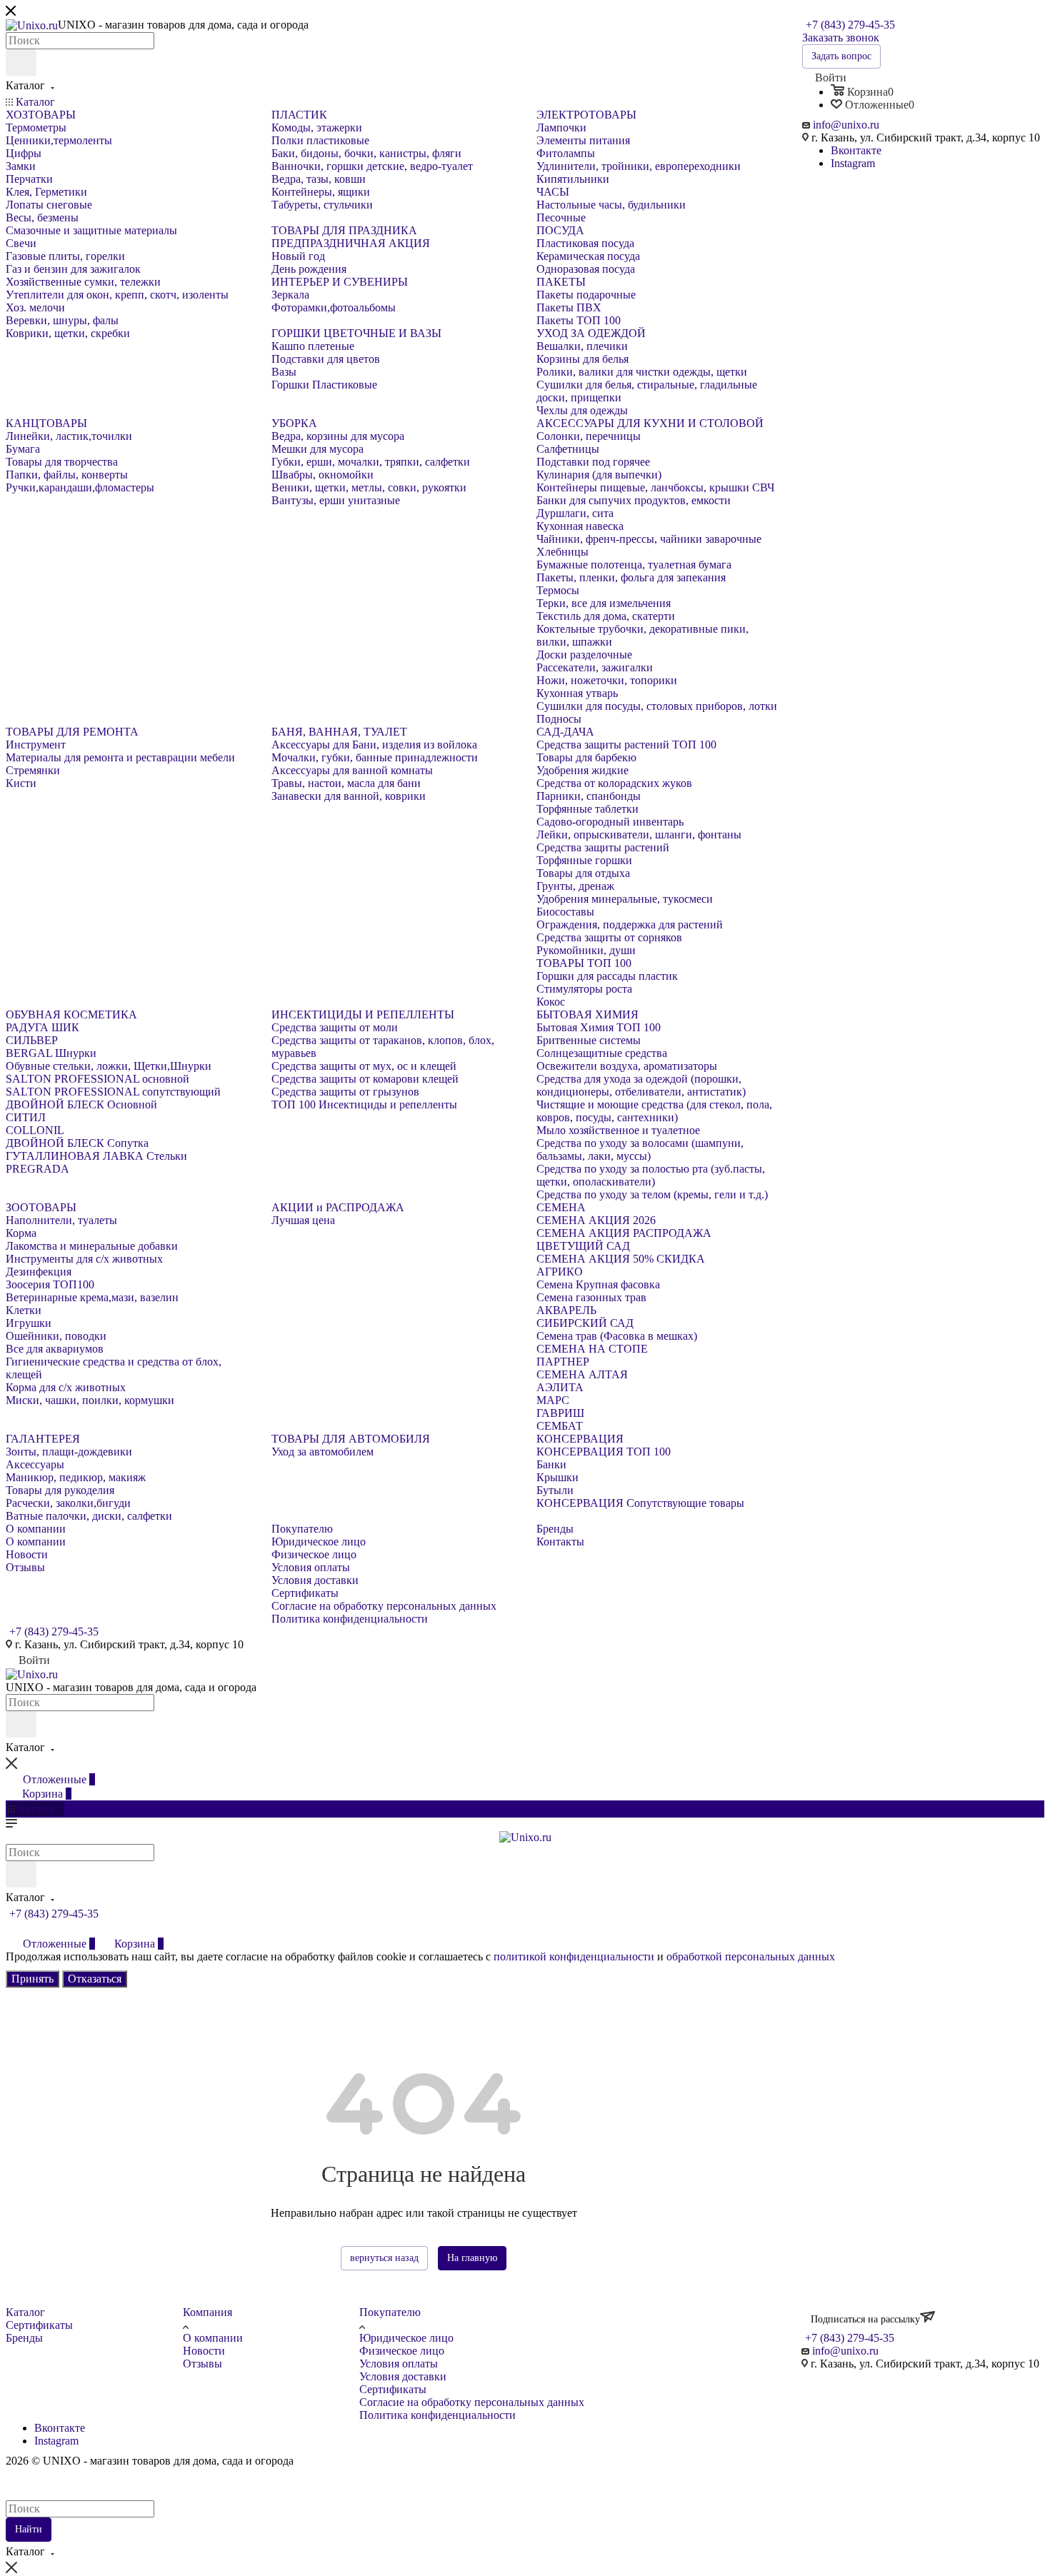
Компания (207, 2312)
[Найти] (21, 62)
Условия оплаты (399, 2364)
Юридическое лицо (406, 2338)
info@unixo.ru (846, 125)
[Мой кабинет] (12, 1929)
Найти (29, 2529)
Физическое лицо (402, 2351)
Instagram (853, 163)
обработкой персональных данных (751, 1956)
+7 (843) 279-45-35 (850, 25)
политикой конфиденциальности (574, 1956)
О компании (213, 2338)
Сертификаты (39, 2325)
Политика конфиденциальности (437, 2415)
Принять (32, 1979)
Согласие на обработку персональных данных (472, 2402)
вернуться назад (384, 2258)
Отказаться (95, 1979)
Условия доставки (403, 2376)
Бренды (24, 2338)
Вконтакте (856, 150)
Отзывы (202, 2364)
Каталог (25, 2312)
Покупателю (390, 2312)
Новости (204, 2351)
